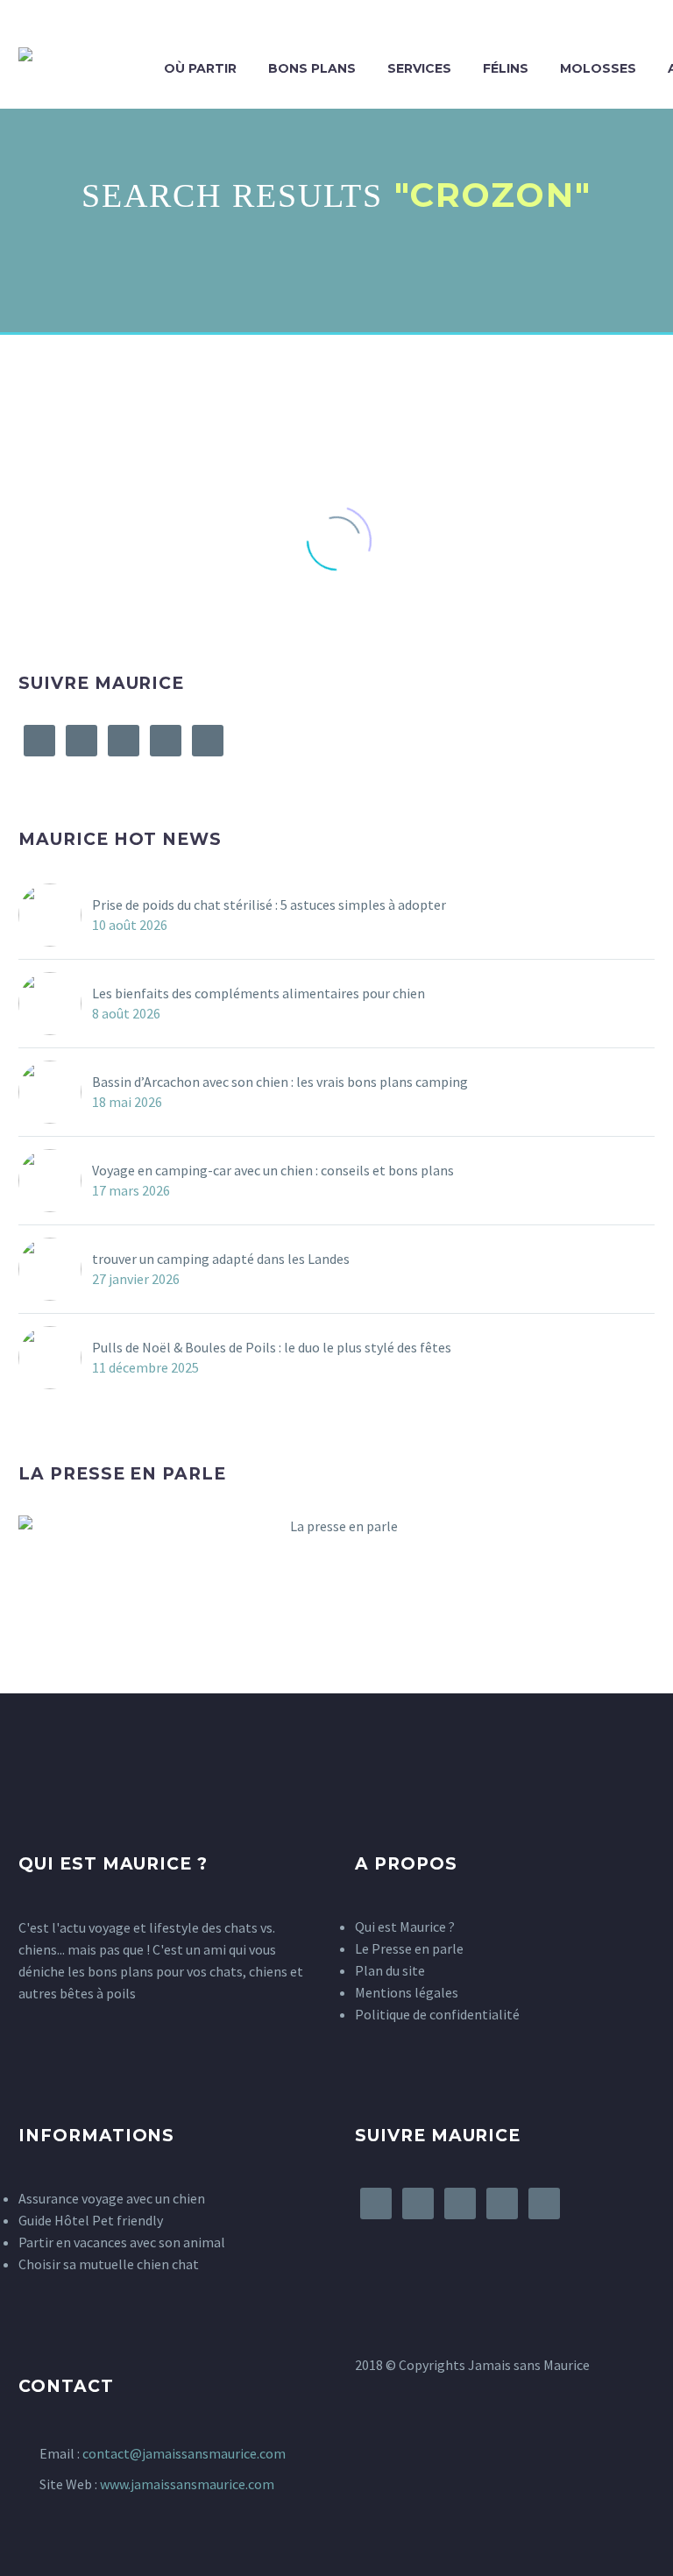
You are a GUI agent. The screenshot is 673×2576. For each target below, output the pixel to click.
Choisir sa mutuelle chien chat (109, 2264)
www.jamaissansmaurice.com (187, 2484)
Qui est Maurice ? (405, 1927)
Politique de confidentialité (437, 2014)
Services (419, 68)
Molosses (598, 68)
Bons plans (312, 68)
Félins (506, 68)
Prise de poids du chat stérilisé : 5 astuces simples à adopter (269, 905)
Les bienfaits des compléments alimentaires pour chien (259, 993)
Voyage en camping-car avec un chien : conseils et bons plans (273, 1170)
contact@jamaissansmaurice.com (184, 2453)
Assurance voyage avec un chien (112, 2198)
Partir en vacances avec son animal (122, 2242)
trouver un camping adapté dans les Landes (221, 1259)
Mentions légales (407, 1992)
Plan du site (390, 1970)
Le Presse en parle (409, 1948)
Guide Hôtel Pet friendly (91, 2220)
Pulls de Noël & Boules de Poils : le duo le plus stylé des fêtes (272, 1347)
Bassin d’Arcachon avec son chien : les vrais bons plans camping (280, 1082)
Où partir (200, 68)
